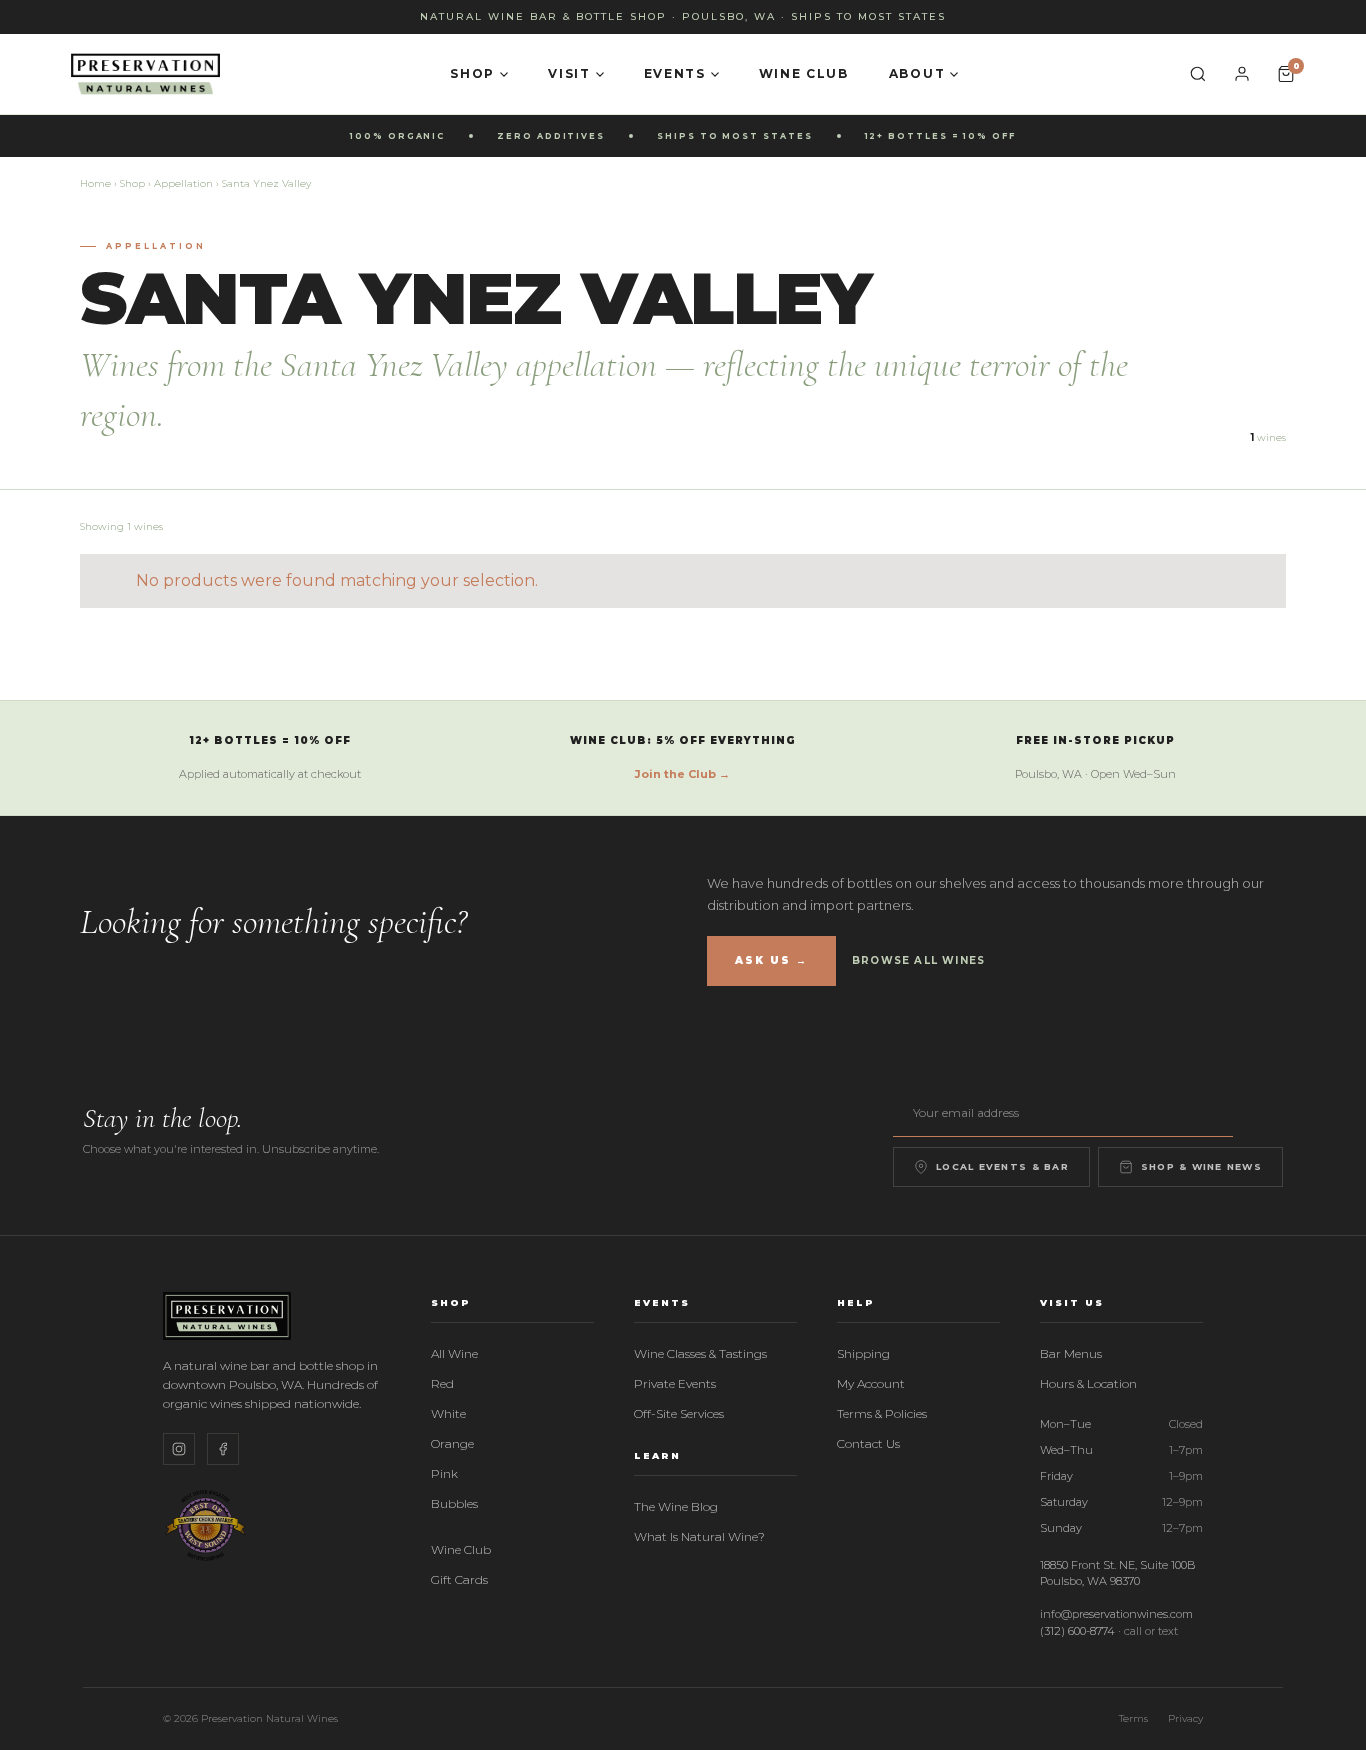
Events (675, 73)
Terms (1133, 1718)
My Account (871, 1383)
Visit (569, 73)
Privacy (1185, 1718)
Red (442, 1383)
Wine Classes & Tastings (700, 1353)
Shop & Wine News (1201, 1166)
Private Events (675, 1383)
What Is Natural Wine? (699, 1536)
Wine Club (804, 73)
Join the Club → (682, 774)
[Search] (1198, 74)
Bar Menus (1071, 1353)
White (448, 1413)
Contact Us (868, 1443)
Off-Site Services (679, 1413)
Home (95, 183)
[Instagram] (179, 1449)
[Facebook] (223, 1449)
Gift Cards (459, 1579)
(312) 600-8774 (1077, 1631)
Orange (452, 1443)
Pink (444, 1473)
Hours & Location (1088, 1383)
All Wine (454, 1353)
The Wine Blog (676, 1506)
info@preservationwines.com (1116, 1614)
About (917, 73)
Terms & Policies (882, 1413)
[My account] (1242, 74)
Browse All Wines (918, 960)
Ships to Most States (868, 16)
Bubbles (454, 1503)
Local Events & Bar (1002, 1166)
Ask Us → (771, 960)
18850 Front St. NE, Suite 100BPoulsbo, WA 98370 (1117, 1573)
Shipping (863, 1353)
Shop (472, 73)
